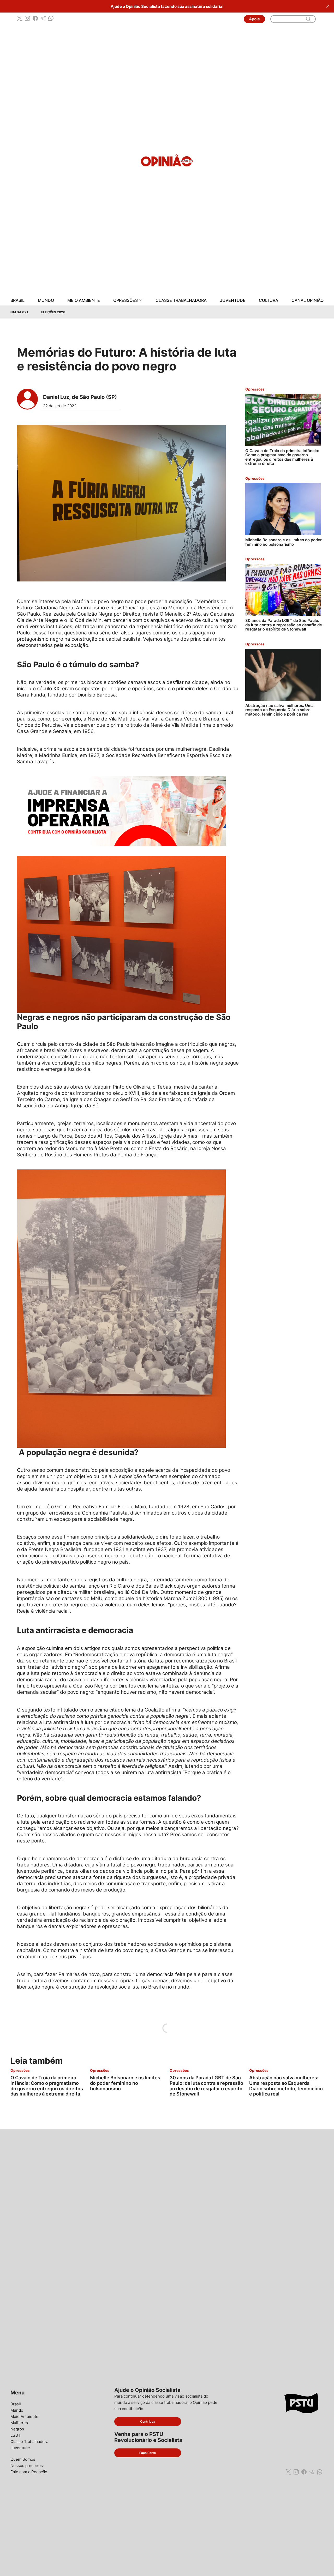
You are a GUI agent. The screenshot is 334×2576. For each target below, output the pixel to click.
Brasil (17, 300)
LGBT (16, 2435)
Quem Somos (23, 2459)
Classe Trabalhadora (181, 300)
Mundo (46, 300)
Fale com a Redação (29, 2472)
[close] (328, 6)
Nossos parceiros (27, 2466)
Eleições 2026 (53, 312)
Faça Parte (148, 2453)
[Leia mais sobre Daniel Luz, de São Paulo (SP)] (27, 399)
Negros (17, 2429)
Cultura (269, 300)
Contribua (148, 2421)
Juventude (233, 300)
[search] (308, 19)
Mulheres (19, 2423)
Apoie (254, 19)
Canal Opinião (308, 300)
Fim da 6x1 (19, 312)
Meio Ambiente (84, 300)
